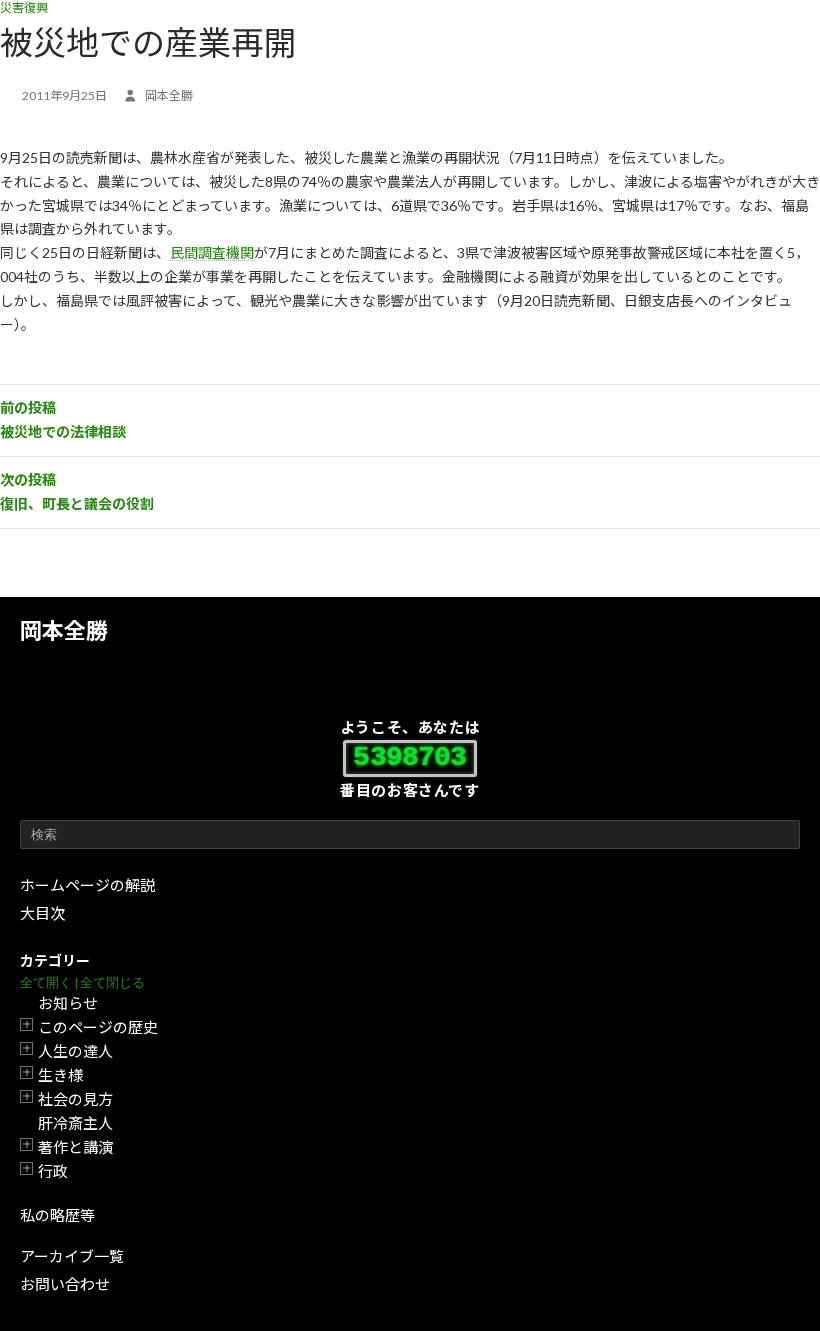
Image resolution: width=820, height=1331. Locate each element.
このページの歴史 (98, 1027)
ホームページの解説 (87, 885)
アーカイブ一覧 (72, 1256)
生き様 (60, 1075)
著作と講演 (75, 1147)
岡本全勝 (64, 630)
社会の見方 (75, 1099)
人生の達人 (75, 1051)
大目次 (42, 913)
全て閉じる (112, 982)
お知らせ (68, 1003)
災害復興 (24, 7)
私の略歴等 (57, 1215)
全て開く (46, 982)
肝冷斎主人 (75, 1123)
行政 (53, 1171)
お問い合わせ (65, 1284)
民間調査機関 (212, 252)
